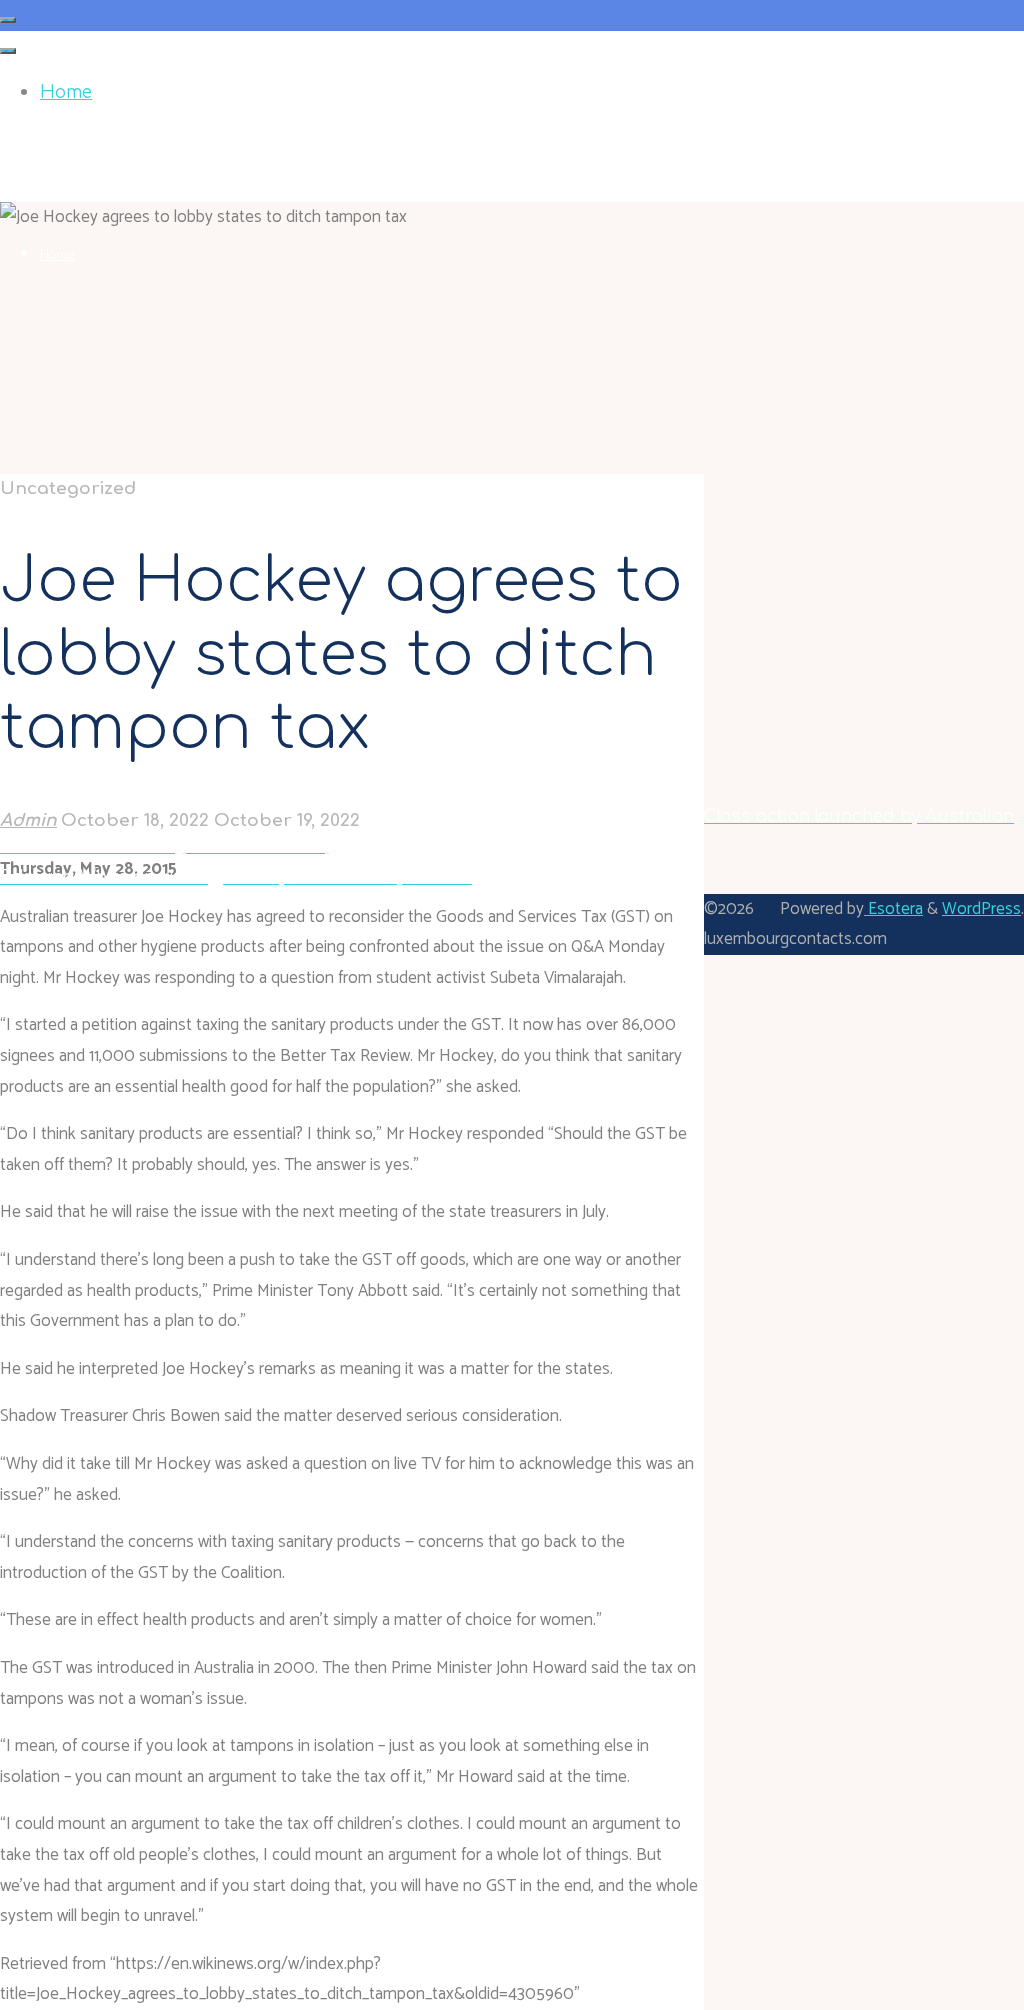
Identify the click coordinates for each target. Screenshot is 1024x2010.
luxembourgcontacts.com (109, 139)
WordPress (981, 909)
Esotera (893, 909)
